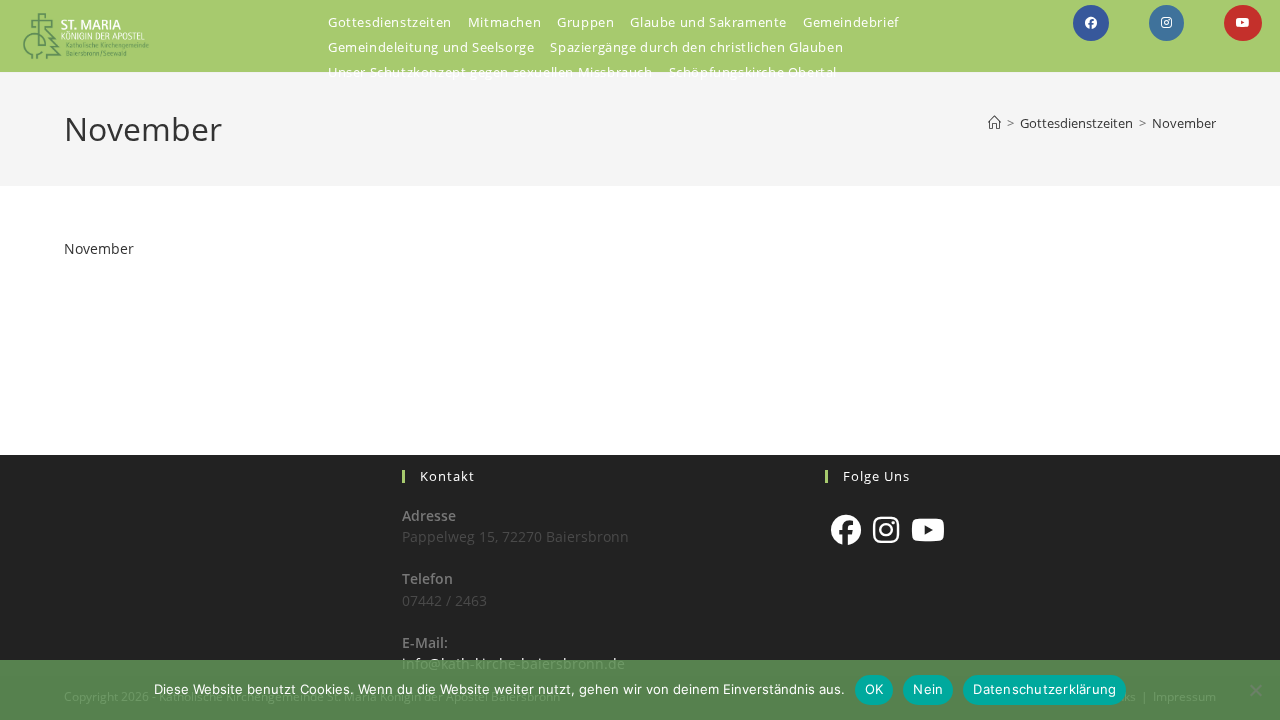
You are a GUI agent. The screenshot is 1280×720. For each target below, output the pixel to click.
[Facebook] (846, 530)
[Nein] (1255, 690)
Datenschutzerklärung (1044, 689)
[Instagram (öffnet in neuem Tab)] (1166, 23)
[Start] (994, 123)
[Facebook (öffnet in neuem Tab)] (1091, 23)
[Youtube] (928, 530)
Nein (928, 689)
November (1184, 123)
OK (874, 689)
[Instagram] (886, 530)
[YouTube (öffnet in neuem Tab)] (1243, 23)
